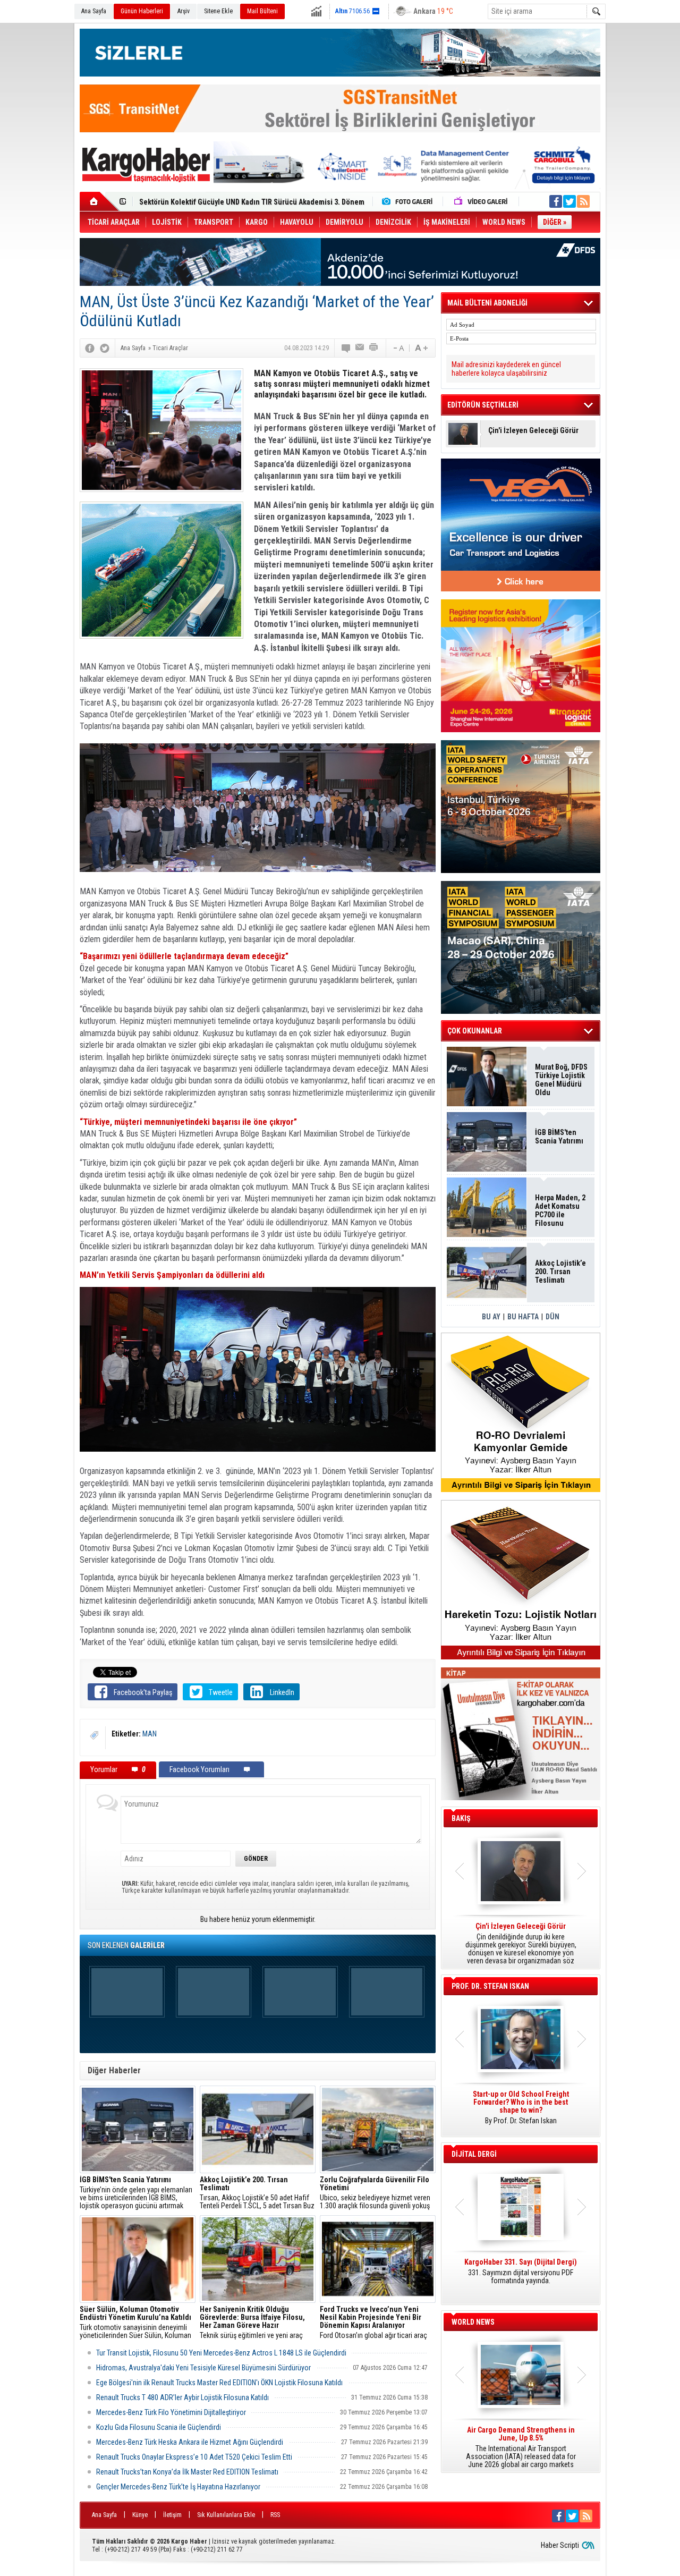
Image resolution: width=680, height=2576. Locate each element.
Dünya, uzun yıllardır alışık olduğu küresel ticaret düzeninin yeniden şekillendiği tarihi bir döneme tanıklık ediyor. (521, 1944)
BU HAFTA (523, 1317)
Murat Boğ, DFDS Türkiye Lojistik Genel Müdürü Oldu (561, 1080)
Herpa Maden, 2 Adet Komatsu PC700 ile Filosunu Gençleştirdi (560, 1210)
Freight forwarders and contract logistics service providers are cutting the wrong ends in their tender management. (521, 2112)
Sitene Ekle (218, 11)
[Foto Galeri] (410, 201)
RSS (275, 2515)
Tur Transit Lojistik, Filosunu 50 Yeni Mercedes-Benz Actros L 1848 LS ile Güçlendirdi (221, 2353)
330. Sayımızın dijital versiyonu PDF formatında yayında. (521, 2272)
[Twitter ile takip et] (569, 201)
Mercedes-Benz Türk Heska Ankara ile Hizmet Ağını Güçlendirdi (190, 2442)
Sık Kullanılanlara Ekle (226, 2515)
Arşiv (184, 11)
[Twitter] (105, 348)
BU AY (491, 1317)
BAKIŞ (461, 1818)
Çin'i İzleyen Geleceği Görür (533, 431)
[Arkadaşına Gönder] (360, 348)
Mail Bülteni (262, 11)
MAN (150, 1734)
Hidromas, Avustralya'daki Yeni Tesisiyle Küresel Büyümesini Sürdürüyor (203, 2368)
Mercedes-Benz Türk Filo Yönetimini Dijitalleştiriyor (171, 2412)
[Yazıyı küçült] (398, 348)
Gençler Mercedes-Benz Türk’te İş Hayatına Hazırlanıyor (178, 2487)
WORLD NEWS (473, 2322)
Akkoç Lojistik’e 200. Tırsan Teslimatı (199, 202)
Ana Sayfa (94, 11)
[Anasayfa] (100, 201)
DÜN (552, 1317)
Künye (140, 2515)
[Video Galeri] (482, 201)
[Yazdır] (374, 348)
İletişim (172, 2515)
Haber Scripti (560, 2545)
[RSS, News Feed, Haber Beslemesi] (583, 201)
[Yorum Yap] (346, 348)
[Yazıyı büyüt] (421, 348)
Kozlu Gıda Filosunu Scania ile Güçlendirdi (159, 2427)
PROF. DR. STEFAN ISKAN (490, 1986)
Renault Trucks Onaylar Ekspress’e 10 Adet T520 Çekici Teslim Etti (194, 2457)
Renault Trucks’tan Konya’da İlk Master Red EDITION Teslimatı (187, 2472)
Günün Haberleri (142, 11)
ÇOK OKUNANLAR (475, 1031)
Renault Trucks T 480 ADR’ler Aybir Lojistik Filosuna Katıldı (182, 2397)
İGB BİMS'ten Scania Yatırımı (559, 1137)
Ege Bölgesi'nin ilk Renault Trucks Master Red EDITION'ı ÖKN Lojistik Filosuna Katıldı (219, 2383)
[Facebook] (90, 348)
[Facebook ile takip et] (556, 201)
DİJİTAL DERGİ (474, 2154)
